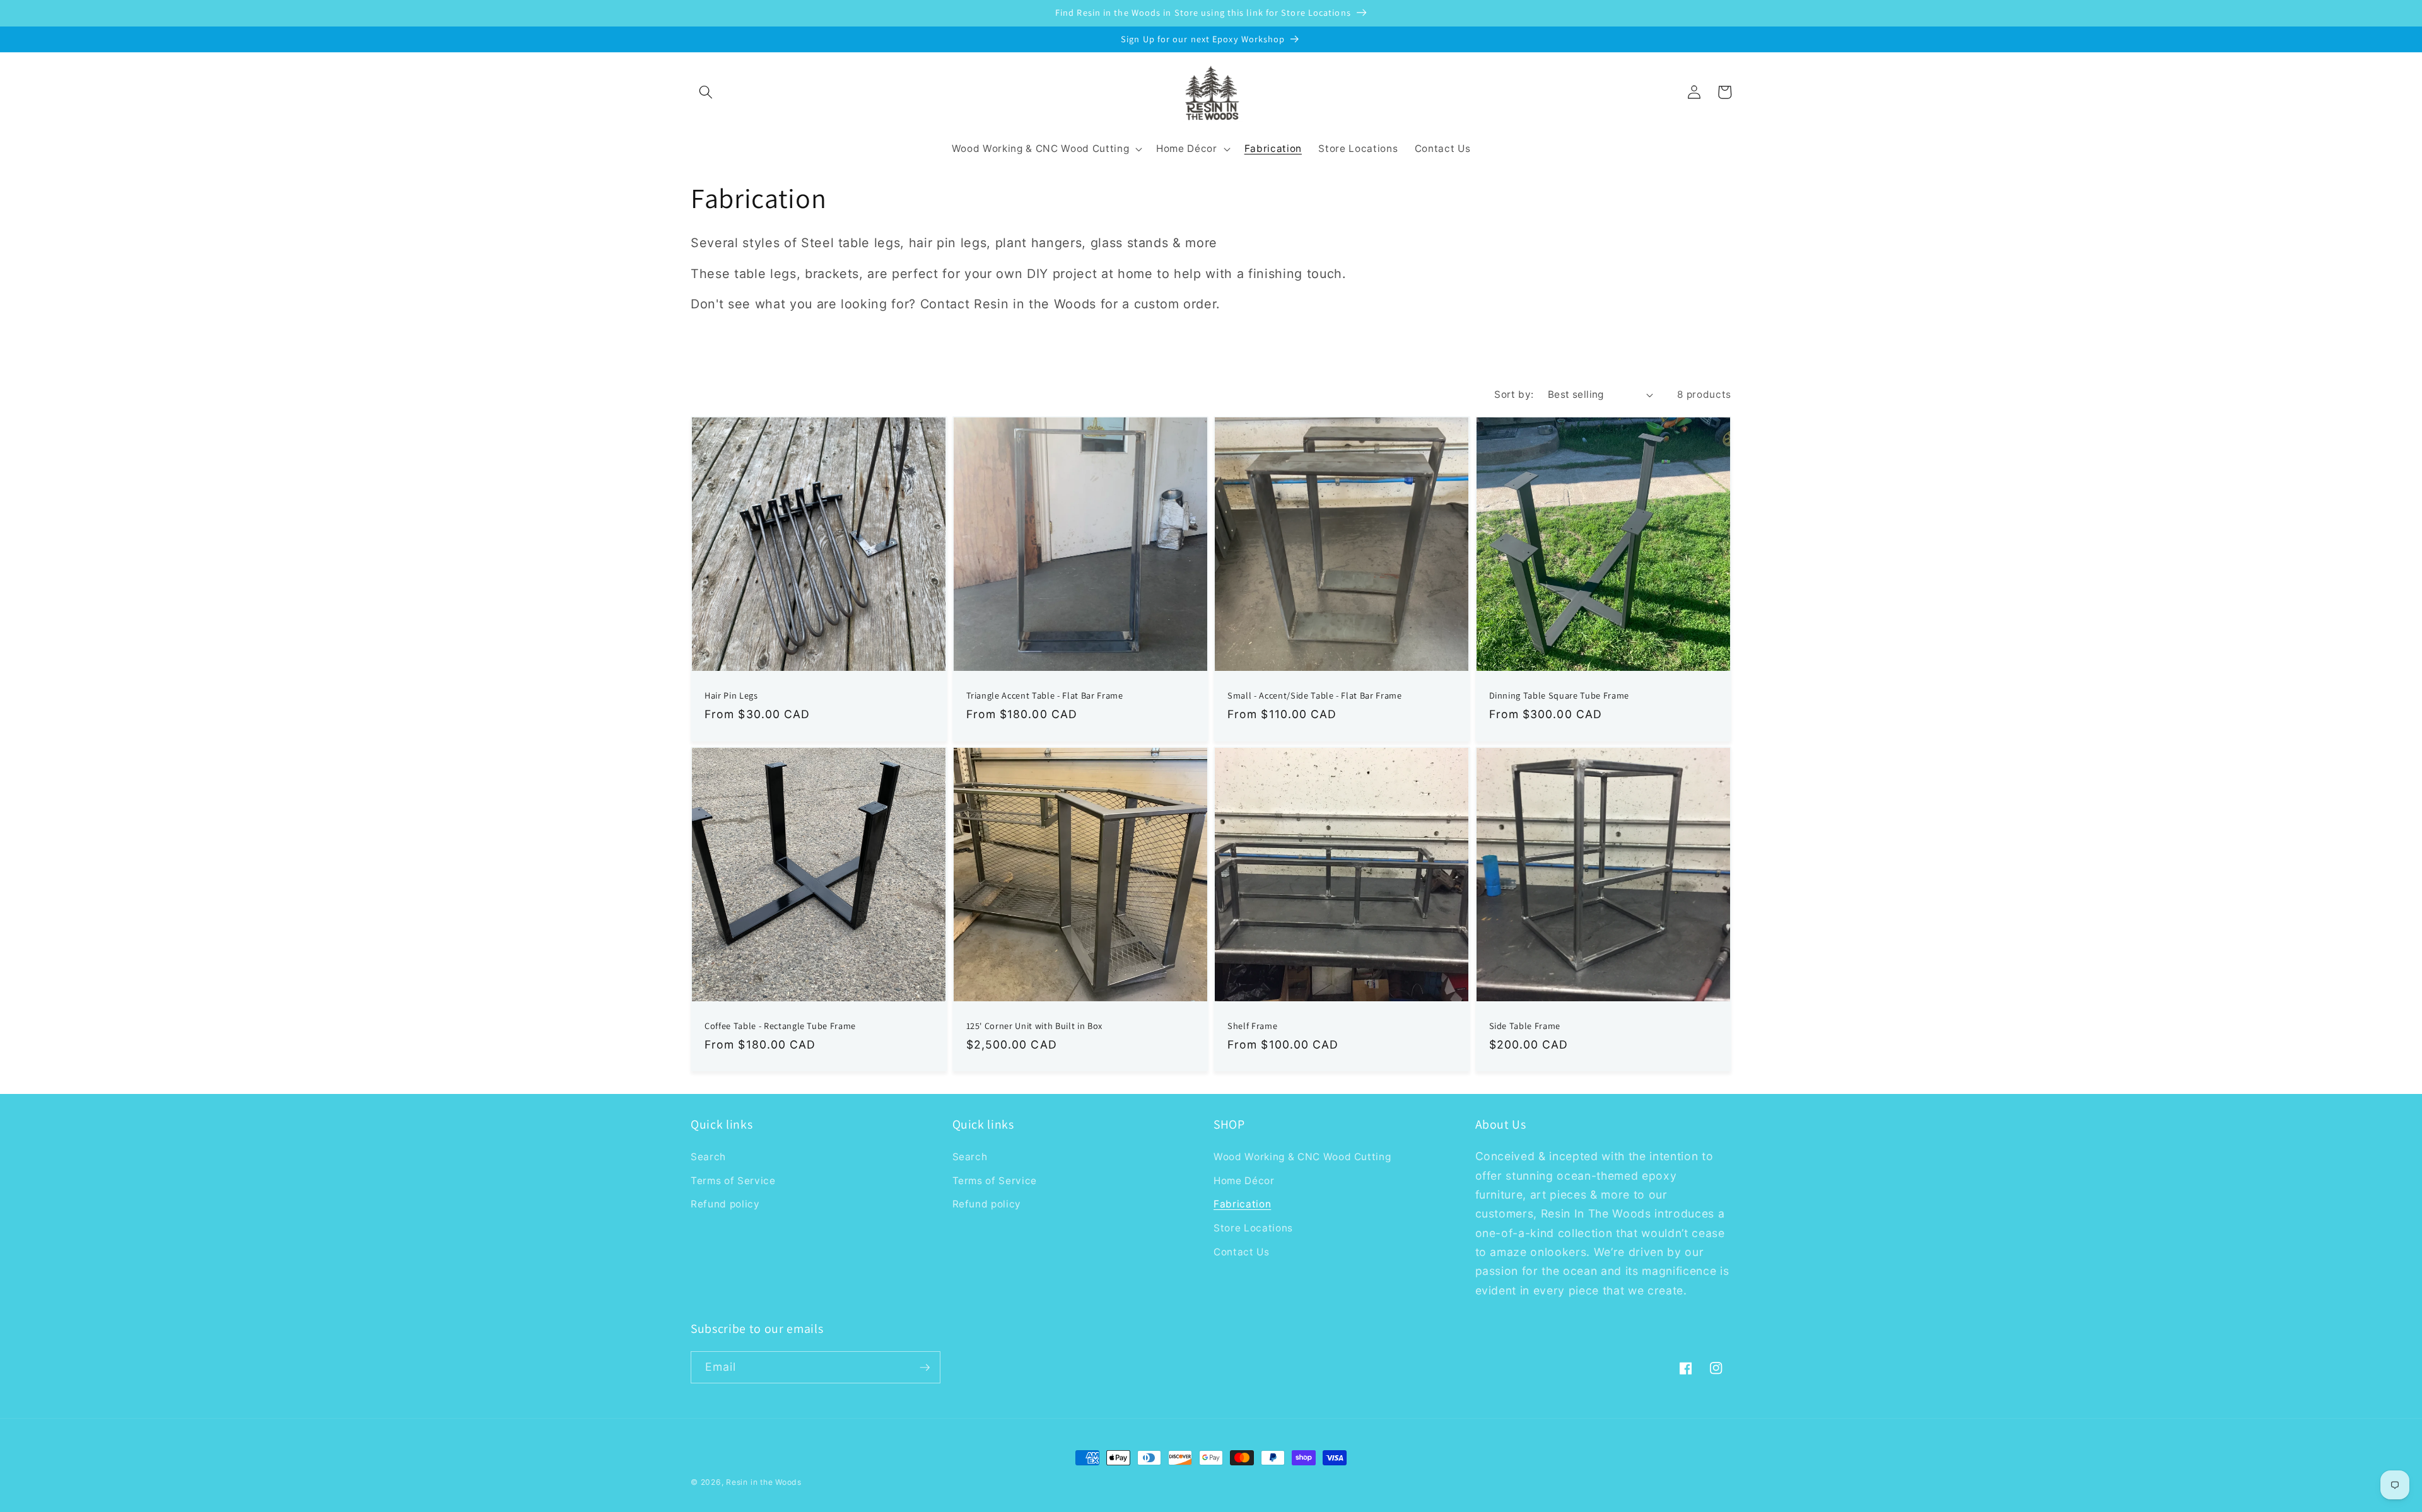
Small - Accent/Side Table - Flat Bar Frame (1315, 695)
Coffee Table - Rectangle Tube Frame (780, 1026)
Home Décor (1244, 1181)
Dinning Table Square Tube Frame (1559, 695)
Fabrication (1242, 1204)
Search (708, 1157)
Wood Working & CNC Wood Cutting (1302, 1157)
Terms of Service (733, 1181)
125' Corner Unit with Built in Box (1034, 1026)
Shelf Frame (1252, 1026)
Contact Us (1242, 1252)
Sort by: (1514, 394)
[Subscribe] (925, 1368)
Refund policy (725, 1204)
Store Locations (1253, 1228)
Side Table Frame (1525, 1026)
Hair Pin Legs (731, 695)
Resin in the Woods (764, 1482)
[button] (706, 92)
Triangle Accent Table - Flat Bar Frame (1045, 695)
